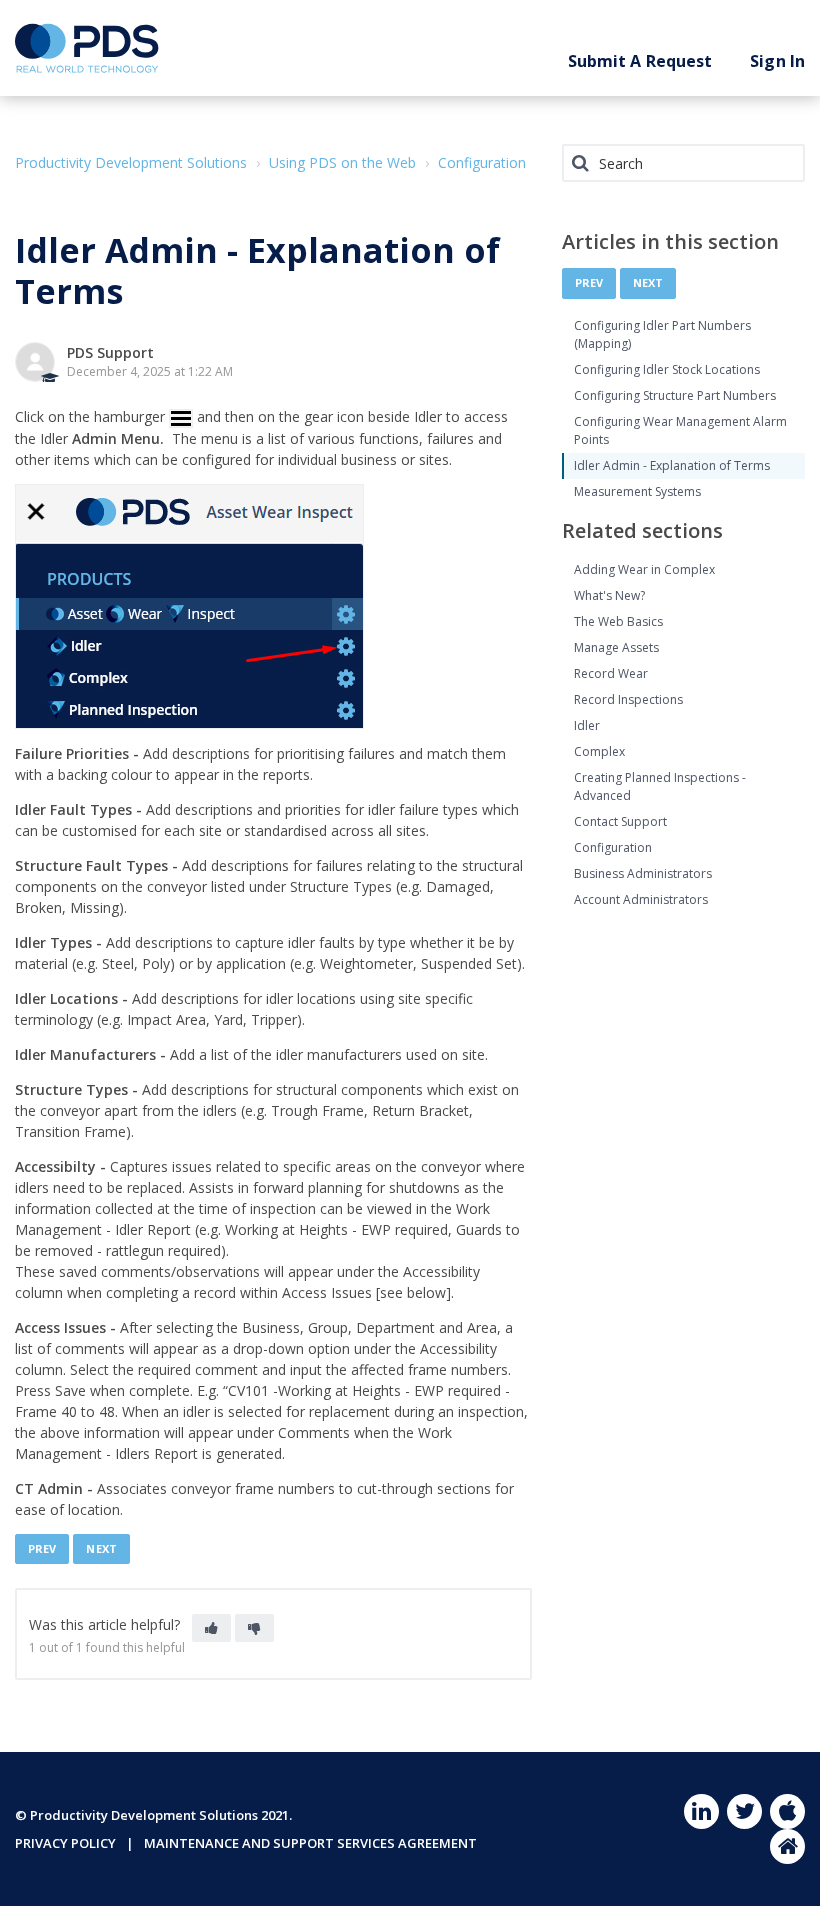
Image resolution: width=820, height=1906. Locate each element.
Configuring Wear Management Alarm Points (680, 430)
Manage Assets (616, 647)
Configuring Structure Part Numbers (675, 395)
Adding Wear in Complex (644, 569)
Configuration (482, 162)
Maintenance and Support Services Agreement (310, 1843)
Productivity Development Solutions (131, 162)
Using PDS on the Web (342, 162)
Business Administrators (643, 873)
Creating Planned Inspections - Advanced (660, 786)
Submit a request (640, 61)
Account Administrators (641, 899)
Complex (599, 751)
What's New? (609, 595)
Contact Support (620, 821)
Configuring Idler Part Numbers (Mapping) (662, 334)
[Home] (87, 48)
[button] (211, 1628)
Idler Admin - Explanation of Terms (672, 465)
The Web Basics (618, 621)
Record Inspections (628, 699)
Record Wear (611, 673)
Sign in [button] (777, 61)
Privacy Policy (65, 1843)
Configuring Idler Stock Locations (667, 369)
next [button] (101, 1548)
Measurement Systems (637, 491)
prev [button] (42, 1548)
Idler (587, 725)
